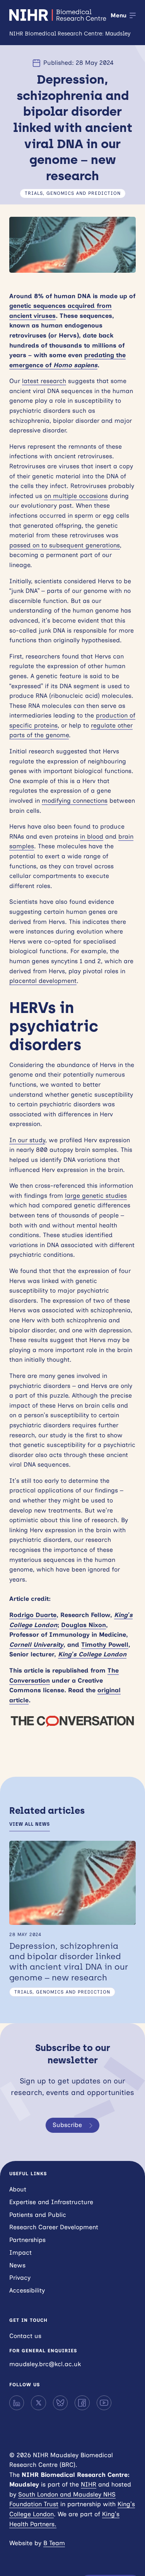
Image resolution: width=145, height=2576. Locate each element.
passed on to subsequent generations (65, 545)
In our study (27, 1140)
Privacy (20, 2278)
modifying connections (75, 801)
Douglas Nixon (84, 1625)
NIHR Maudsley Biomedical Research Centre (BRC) (59, 15)
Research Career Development (54, 2227)
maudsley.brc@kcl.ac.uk (45, 2364)
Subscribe (67, 2125)
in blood (92, 836)
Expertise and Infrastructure (51, 2202)
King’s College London (92, 1654)
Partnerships (27, 2240)
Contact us (25, 2336)
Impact (20, 2253)
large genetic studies (96, 1196)
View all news (30, 1824)
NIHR (89, 2484)
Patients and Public (38, 2215)
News (17, 2265)
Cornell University (36, 1645)
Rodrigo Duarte (33, 1615)
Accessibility (27, 2290)
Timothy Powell (105, 1645)
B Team (54, 2543)
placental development (43, 981)
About (18, 2189)
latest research (44, 381)
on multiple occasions (76, 496)
